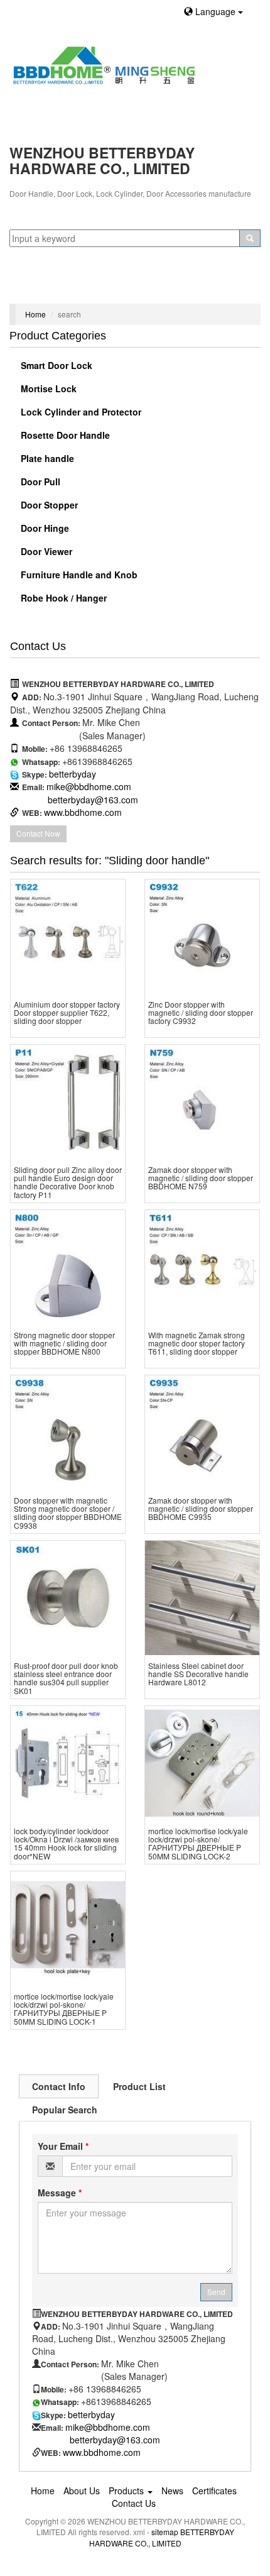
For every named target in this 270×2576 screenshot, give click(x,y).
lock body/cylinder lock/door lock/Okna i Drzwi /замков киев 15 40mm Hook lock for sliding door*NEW (66, 1843)
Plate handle (46, 458)
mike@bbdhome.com (89, 786)
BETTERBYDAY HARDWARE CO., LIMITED (162, 2537)
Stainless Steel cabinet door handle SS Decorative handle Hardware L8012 (198, 1674)
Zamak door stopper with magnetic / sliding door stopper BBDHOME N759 (201, 1178)
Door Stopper (48, 505)
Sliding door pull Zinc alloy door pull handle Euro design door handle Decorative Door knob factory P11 (68, 1182)
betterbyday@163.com (93, 800)
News (172, 2491)
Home (35, 314)
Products (127, 2491)
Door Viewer (45, 551)
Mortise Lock (47, 388)
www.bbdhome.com (83, 812)
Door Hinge (44, 528)
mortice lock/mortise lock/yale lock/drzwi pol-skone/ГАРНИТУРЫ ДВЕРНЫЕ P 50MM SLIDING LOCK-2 (198, 1843)
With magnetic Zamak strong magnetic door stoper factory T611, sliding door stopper (197, 1343)
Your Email (63, 2146)
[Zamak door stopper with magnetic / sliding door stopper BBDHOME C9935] (202, 1433)
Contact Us (134, 2503)
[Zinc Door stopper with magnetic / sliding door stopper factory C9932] (202, 937)
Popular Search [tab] (65, 2110)
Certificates (214, 2491)
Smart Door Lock (55, 365)
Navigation (36, 288)
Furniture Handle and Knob (78, 575)
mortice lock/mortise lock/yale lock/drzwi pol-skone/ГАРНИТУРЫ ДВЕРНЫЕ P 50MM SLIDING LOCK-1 (64, 2009)
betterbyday (73, 774)
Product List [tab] (139, 2086)
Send (216, 2292)
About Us (82, 2491)
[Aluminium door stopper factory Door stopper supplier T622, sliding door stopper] (68, 937)
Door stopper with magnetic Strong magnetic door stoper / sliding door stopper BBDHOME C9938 (68, 1513)
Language (215, 11)
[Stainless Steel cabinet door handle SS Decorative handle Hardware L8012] (202, 1598)
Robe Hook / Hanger (62, 598)
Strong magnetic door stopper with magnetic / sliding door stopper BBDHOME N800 (64, 1343)
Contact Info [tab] (59, 2086)
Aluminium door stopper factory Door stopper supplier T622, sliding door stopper (67, 1012)
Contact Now (38, 833)
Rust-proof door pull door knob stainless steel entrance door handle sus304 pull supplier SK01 (66, 1678)
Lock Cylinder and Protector (80, 412)
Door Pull (39, 482)
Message (60, 2193)
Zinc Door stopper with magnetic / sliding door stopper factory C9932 (201, 1012)
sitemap (165, 2532)
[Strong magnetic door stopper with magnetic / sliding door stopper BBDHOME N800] (68, 1267)
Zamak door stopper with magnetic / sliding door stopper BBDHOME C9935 (201, 1508)
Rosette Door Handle (64, 435)
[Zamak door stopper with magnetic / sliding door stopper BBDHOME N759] (202, 1102)
